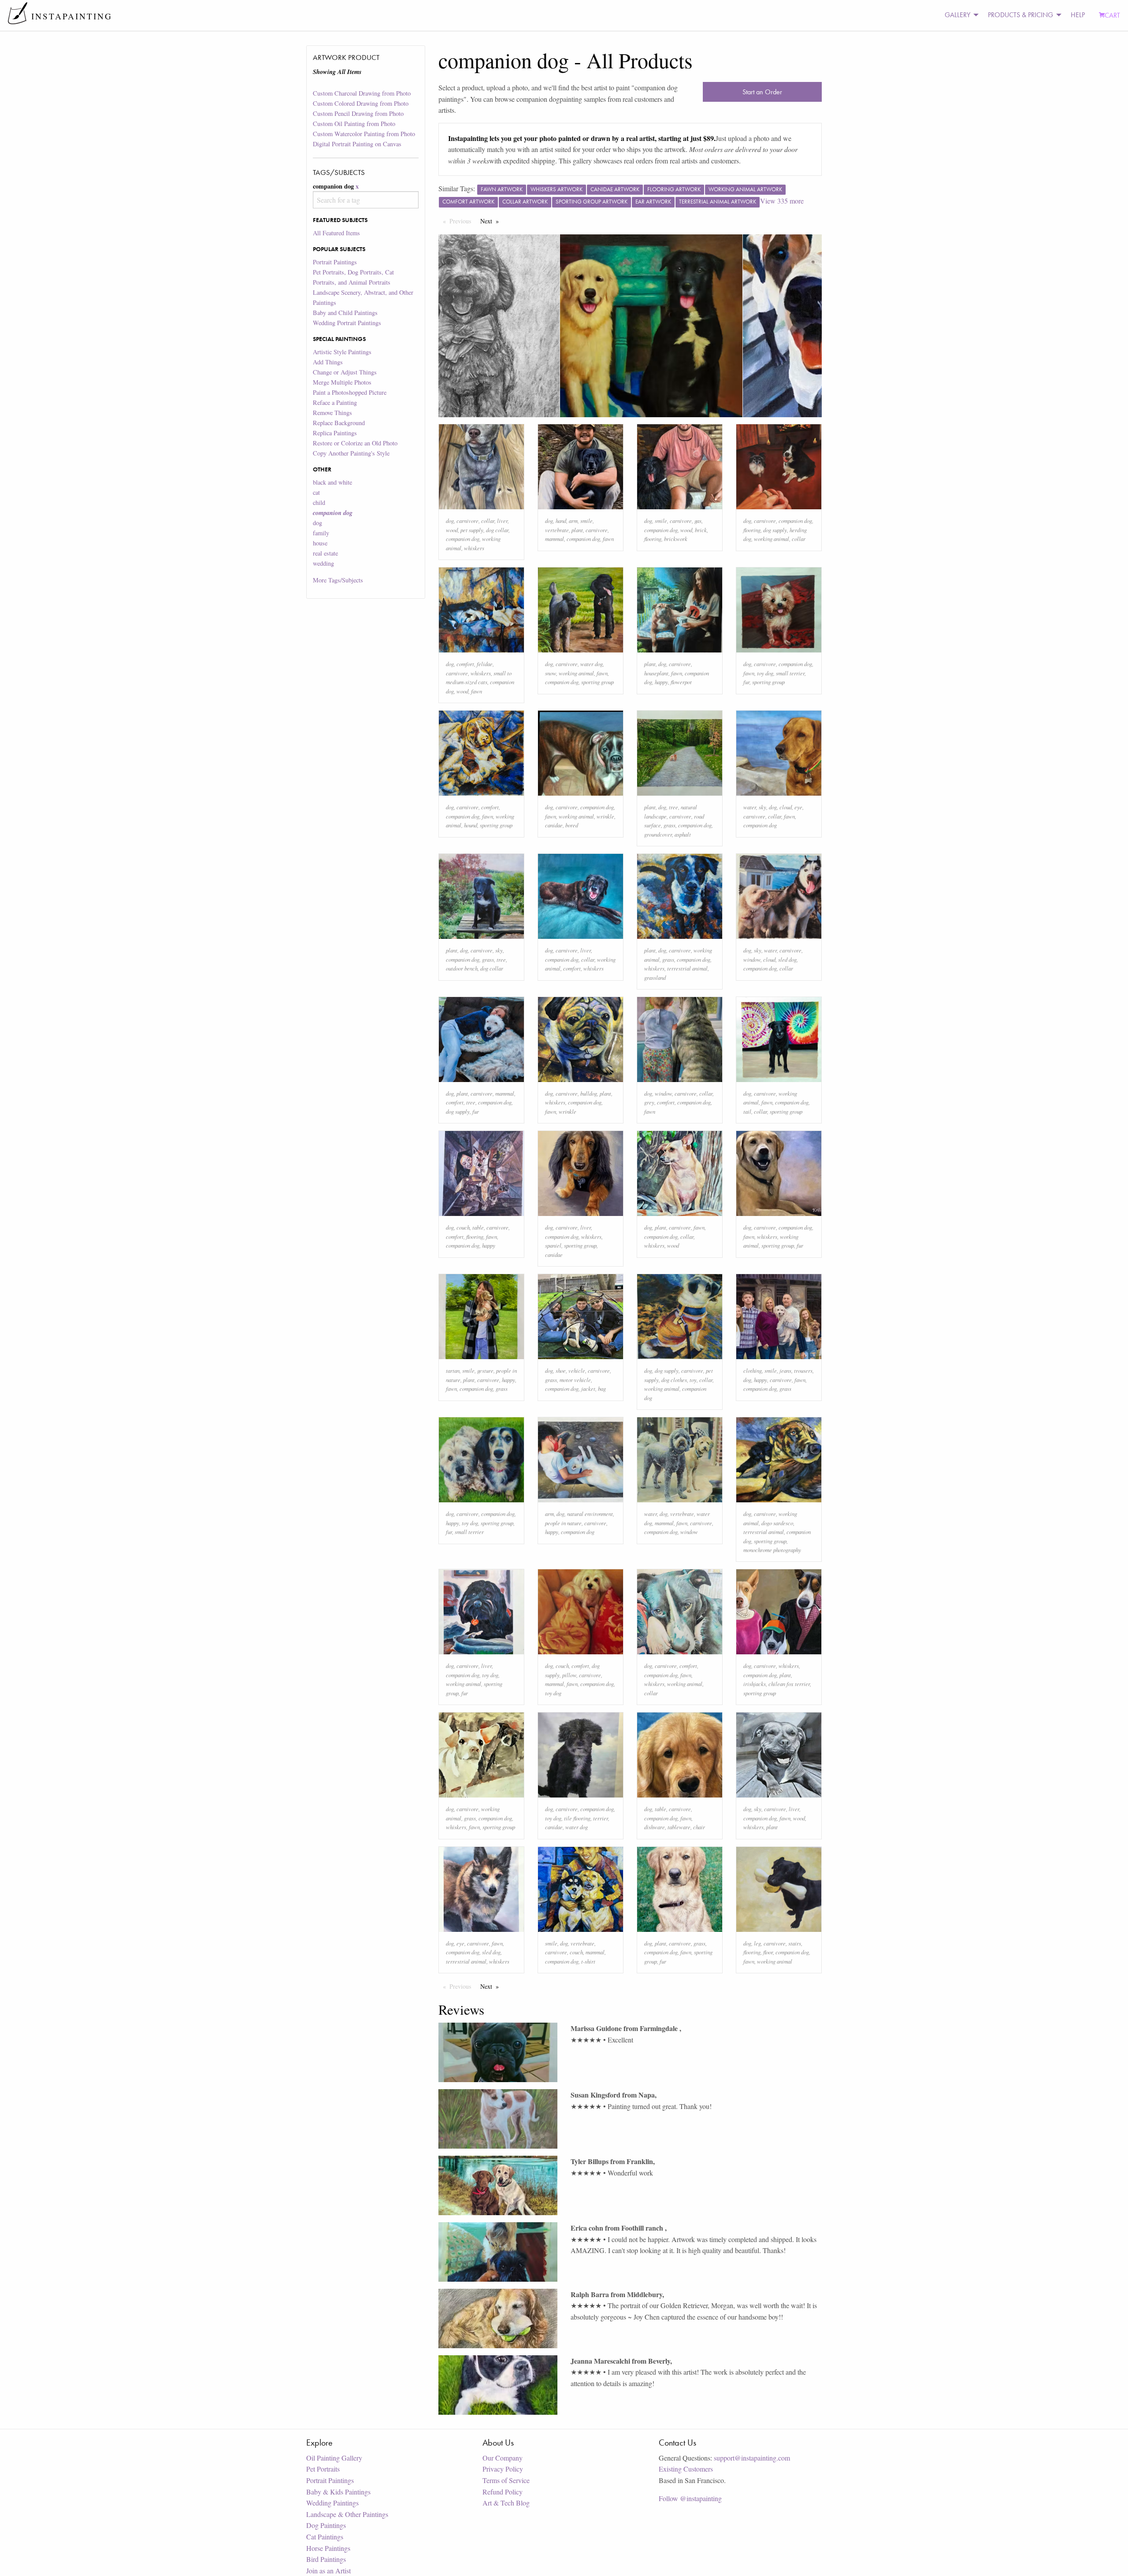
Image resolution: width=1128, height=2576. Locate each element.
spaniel (553, 1245)
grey (649, 1102)
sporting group (597, 682)
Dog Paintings (326, 2525)
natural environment (590, 1514)
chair (699, 1827)
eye (798, 807)
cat (316, 492)
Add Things (328, 362)
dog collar (497, 530)
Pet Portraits (323, 2469)
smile (586, 521)
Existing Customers (686, 2469)
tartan (453, 1370)
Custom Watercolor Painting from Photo (364, 134)
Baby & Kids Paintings (338, 2492)
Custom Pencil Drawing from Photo (358, 113)
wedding (323, 563)
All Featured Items (336, 233)
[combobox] (365, 200)
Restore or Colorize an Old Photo (355, 443)
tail (747, 1111)
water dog (592, 664)
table (478, 1227)
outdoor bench (462, 968)
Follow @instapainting (690, 2498)
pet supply (472, 530)
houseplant (656, 673)
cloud (786, 807)
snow (551, 673)
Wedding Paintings (332, 2503)
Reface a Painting (335, 402)
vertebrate (557, 530)
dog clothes (674, 1380)
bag (602, 1388)
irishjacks (755, 1684)
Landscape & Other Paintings (347, 2514)
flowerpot (681, 682)
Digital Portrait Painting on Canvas (357, 144)
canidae (554, 825)
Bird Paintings (326, 2559)
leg (757, 1943)
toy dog (765, 673)
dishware (655, 1827)
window (752, 959)
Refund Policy (503, 2492)
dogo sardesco (777, 1523)
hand (561, 521)
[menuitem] (959, 15)
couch (463, 1227)
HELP (1078, 15)
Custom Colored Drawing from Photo (361, 103)
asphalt (683, 834)
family (321, 533)
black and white (332, 482)
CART (1112, 15)
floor (768, 1952)
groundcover (658, 834)
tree (673, 807)
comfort (465, 664)
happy (661, 682)
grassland (655, 977)
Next (492, 221)
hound (471, 825)
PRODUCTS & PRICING (1020, 15)
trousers (803, 1370)
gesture (485, 1370)
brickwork (676, 539)
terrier (601, 1818)
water (750, 807)
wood (452, 530)
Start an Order (762, 92)
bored (572, 825)
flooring (653, 539)
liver (502, 521)
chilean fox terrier (789, 1684)
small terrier (790, 673)
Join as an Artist (328, 2570)
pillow (569, 1675)
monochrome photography (772, 1550)
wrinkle (605, 816)
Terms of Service (506, 2480)
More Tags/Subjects (338, 580)
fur (746, 682)
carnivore (468, 521)
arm (573, 521)
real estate (325, 553)
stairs (795, 1943)
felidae (485, 664)
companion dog (463, 539)
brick (701, 530)
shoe (561, 1370)
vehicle (577, 1370)
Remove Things (332, 413)
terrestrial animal (687, 968)
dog (317, 523)
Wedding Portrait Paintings (347, 323)
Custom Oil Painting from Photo (354, 124)
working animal (772, 539)
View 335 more (782, 201)
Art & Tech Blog (506, 2503)
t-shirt (588, 1961)
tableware (679, 1827)
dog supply (775, 530)
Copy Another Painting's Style (351, 453)
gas (698, 521)
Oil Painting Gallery (334, 2458)
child (319, 502)
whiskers (474, 548)
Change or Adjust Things (345, 372)
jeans (785, 1370)
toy (693, 1380)
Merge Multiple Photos (342, 382)
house (320, 543)
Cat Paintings (325, 2537)
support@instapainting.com (752, 2458)
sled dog (787, 959)
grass (670, 825)
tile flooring (577, 1818)
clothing (753, 1370)
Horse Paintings (328, 2548)
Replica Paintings (335, 433)
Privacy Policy (503, 2469)
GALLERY (957, 15)
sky (763, 807)
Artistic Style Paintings (342, 352)
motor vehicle (575, 1380)
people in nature (563, 1523)
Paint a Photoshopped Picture (350, 392)
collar (488, 521)
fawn (608, 539)
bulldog (589, 1093)
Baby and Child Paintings (345, 313)
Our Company (503, 2458)
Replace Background (339, 423)
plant (577, 530)
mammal (555, 539)
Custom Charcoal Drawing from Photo (362, 93)
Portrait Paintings (335, 262)
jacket (588, 1388)
